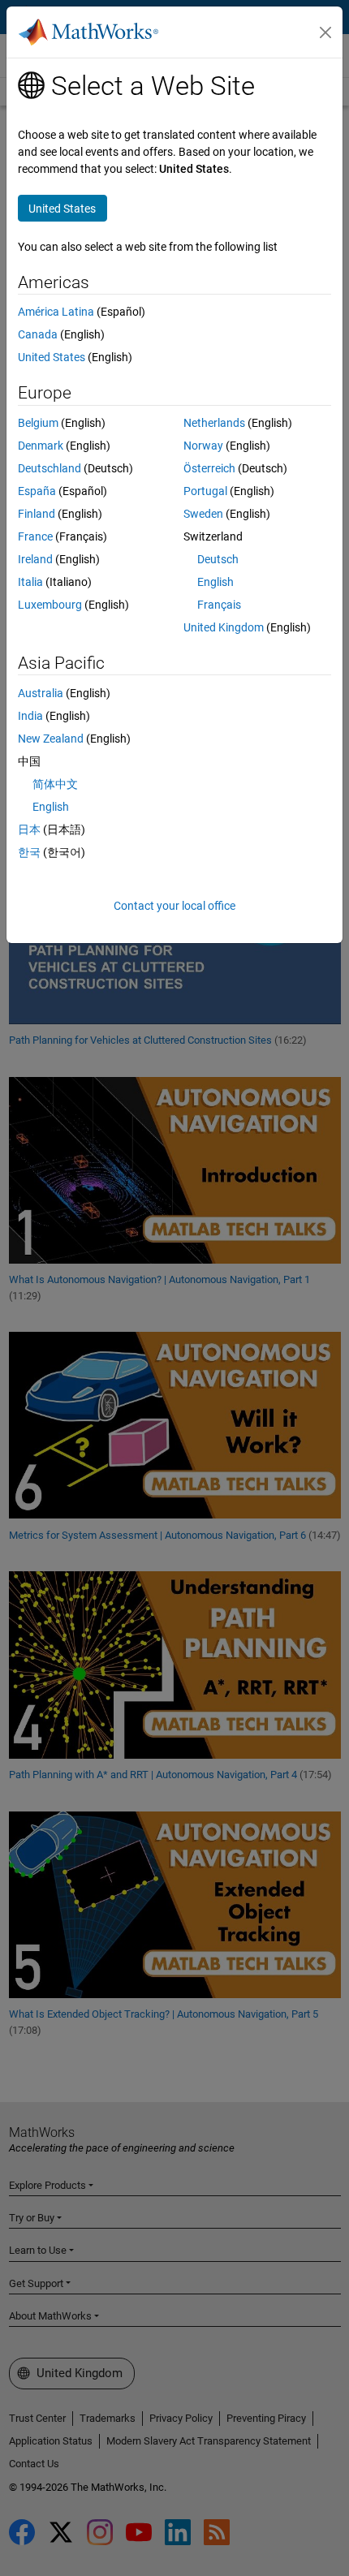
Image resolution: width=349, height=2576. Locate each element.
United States (52, 357)
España (37, 491)
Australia (41, 693)
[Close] (325, 32)
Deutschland (50, 468)
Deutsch (218, 559)
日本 (29, 829)
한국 (29, 852)
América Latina (56, 312)
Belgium (38, 423)
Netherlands (214, 423)
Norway (203, 446)
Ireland (35, 559)
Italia (30, 582)
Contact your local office (174, 906)
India (30, 716)
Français (219, 605)
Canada (38, 334)
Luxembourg (50, 605)
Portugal (205, 491)
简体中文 (55, 784)
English (215, 582)
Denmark (41, 446)
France (35, 536)
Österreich (209, 468)
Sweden (203, 514)
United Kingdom (224, 627)
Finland (37, 514)
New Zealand (51, 739)
